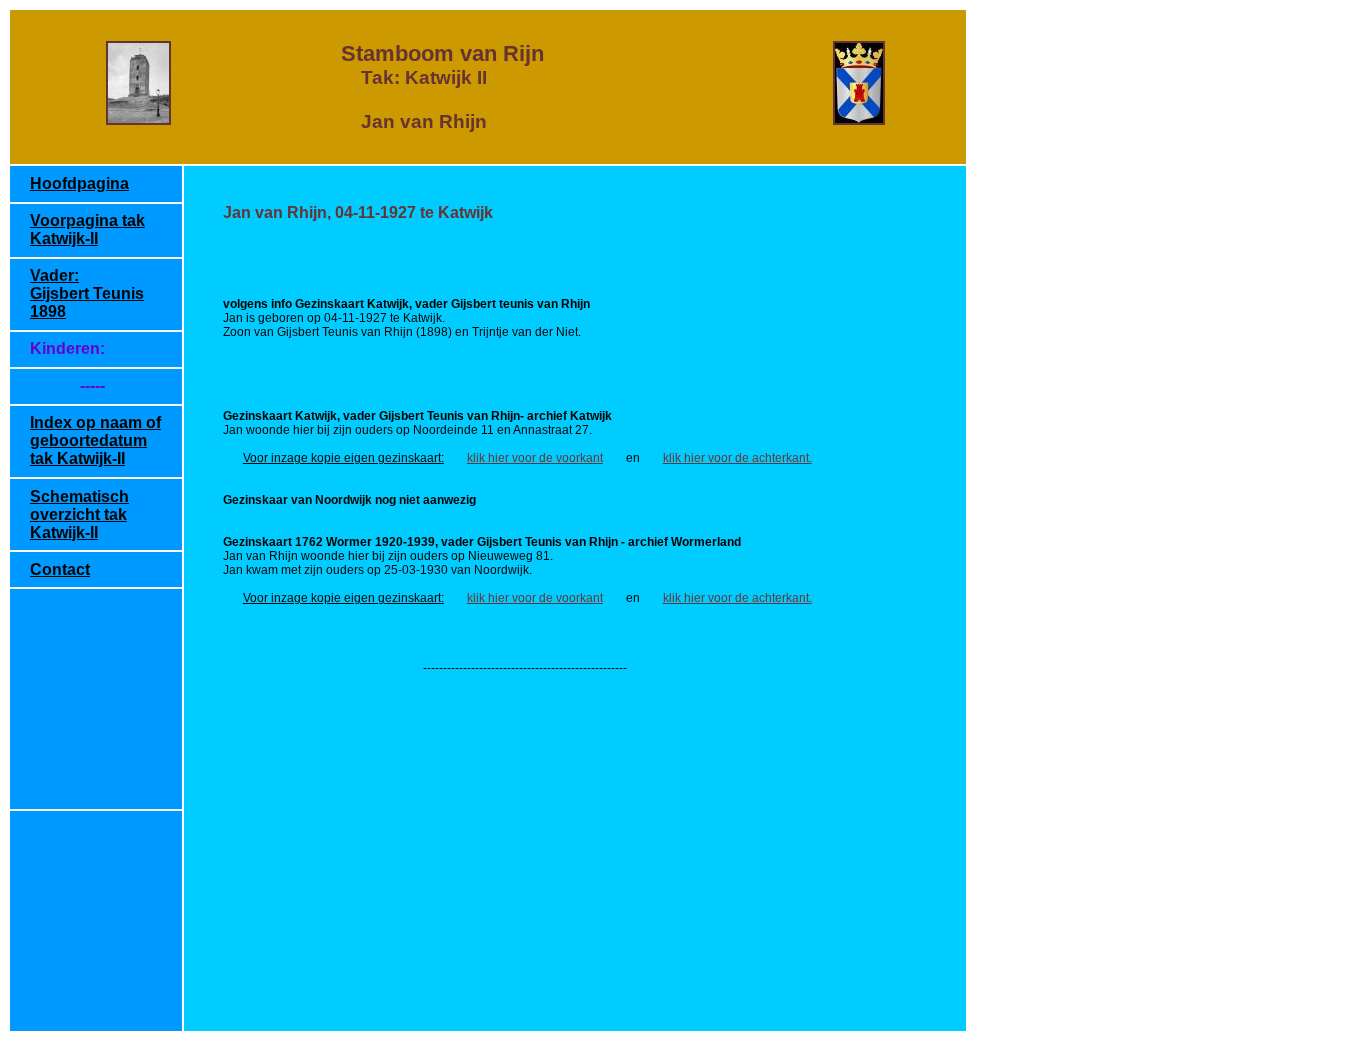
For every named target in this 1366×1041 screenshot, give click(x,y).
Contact (60, 569)
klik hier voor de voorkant (535, 458)
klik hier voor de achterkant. (737, 458)
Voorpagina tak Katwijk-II (87, 229)
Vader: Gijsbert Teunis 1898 (87, 293)
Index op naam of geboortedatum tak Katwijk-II (95, 440)
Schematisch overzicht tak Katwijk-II (79, 514)
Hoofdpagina (79, 183)
